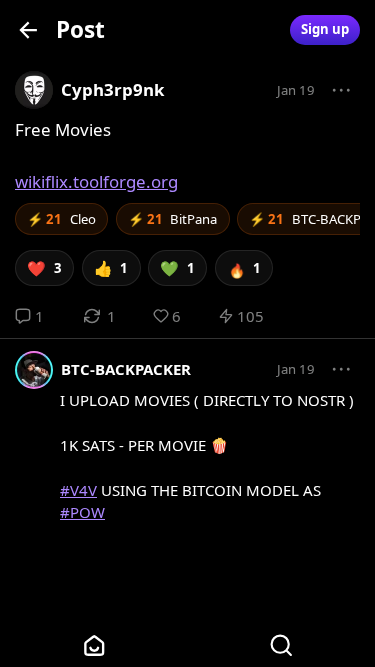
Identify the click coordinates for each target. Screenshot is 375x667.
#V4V (78, 490)
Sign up (325, 29)
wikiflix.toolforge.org (96, 181)
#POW (82, 512)
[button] (342, 91)
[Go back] (28, 29)
